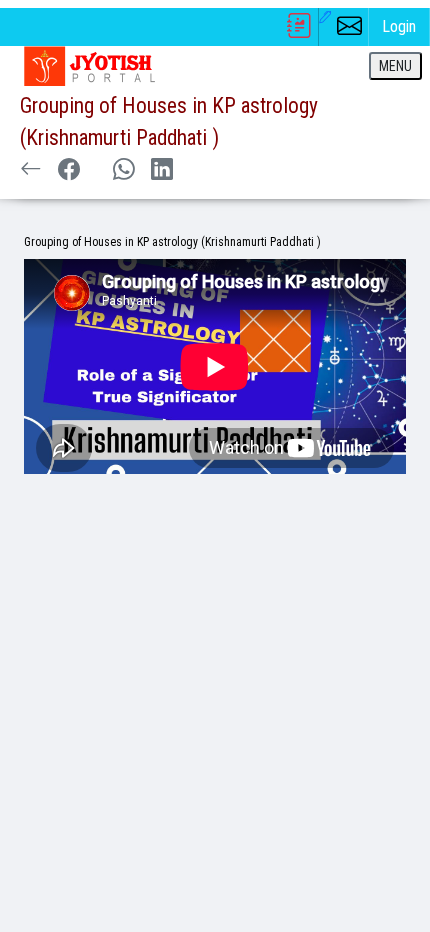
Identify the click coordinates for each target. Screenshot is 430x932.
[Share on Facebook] (69, 170)
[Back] (31, 170)
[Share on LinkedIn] (162, 170)
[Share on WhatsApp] (123, 170)
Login (399, 26)
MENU (395, 66)
